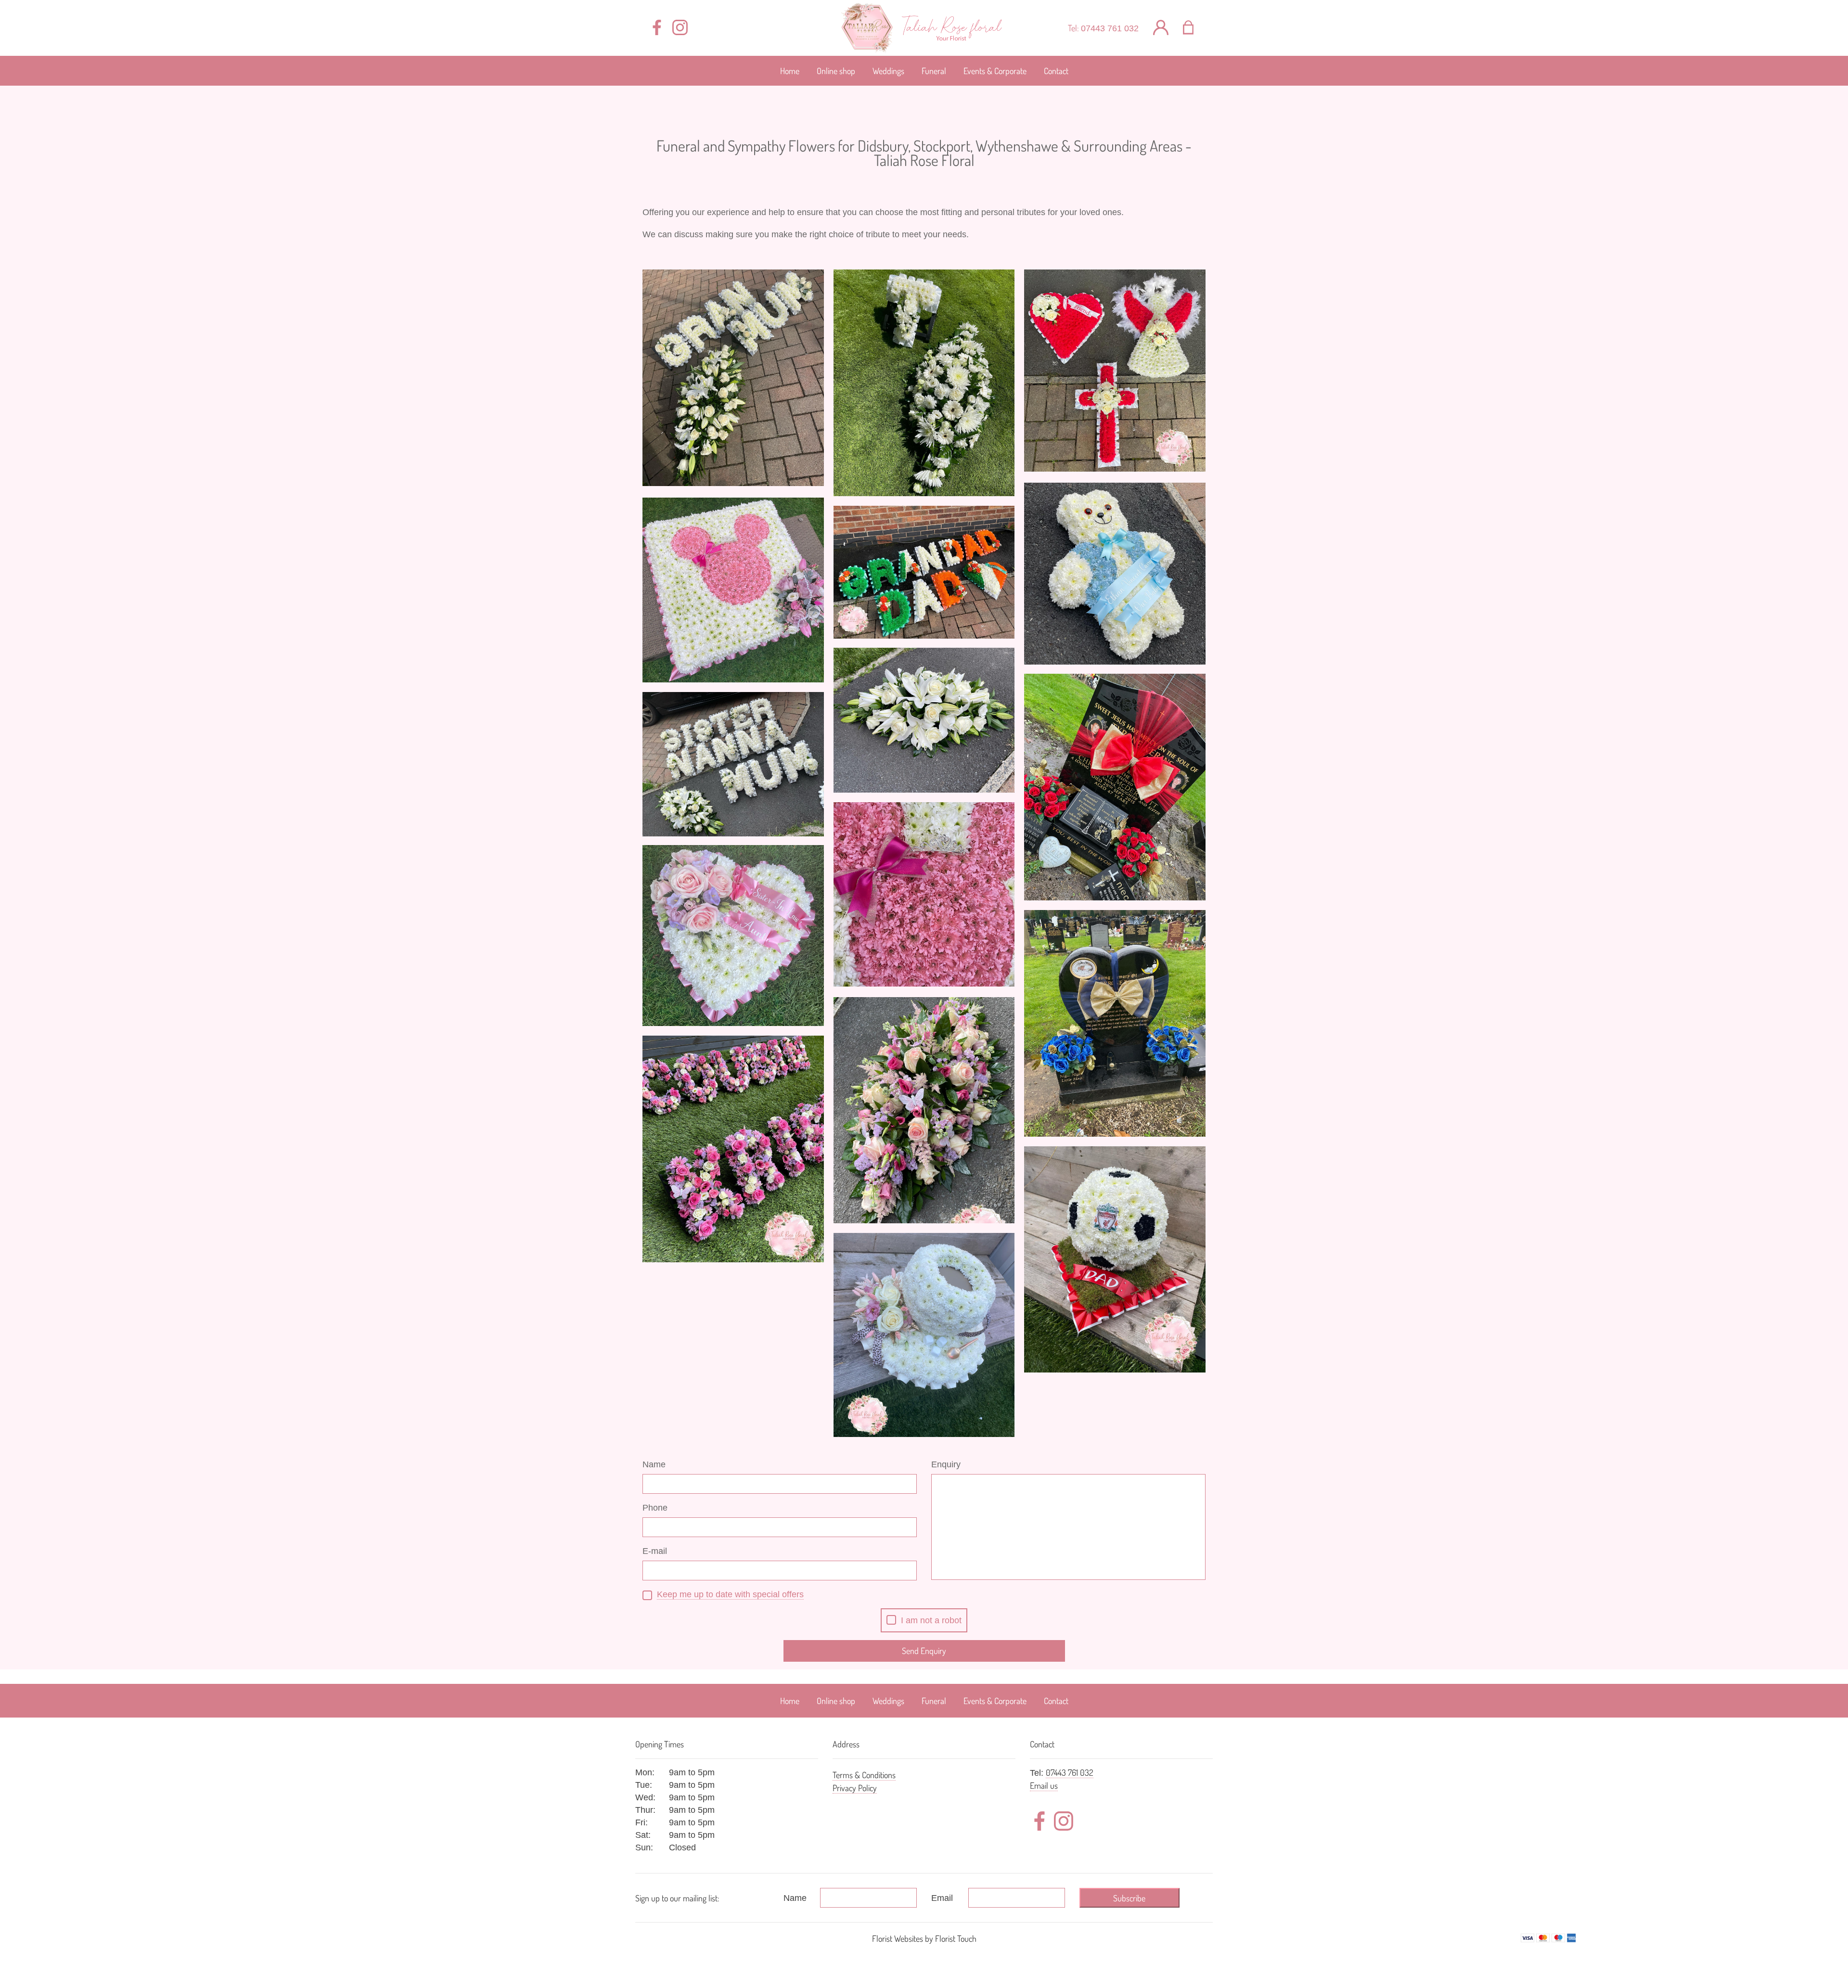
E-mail (655, 1551)
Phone (655, 1508)
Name (654, 1464)
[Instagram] (680, 28)
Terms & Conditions (864, 1775)
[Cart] (1194, 28)
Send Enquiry (924, 1651)
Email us (1044, 1785)
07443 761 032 (1110, 28)
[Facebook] (657, 28)
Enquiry (946, 1464)
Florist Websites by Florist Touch (924, 1938)
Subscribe (1129, 1898)
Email (942, 1898)
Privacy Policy (855, 1788)
